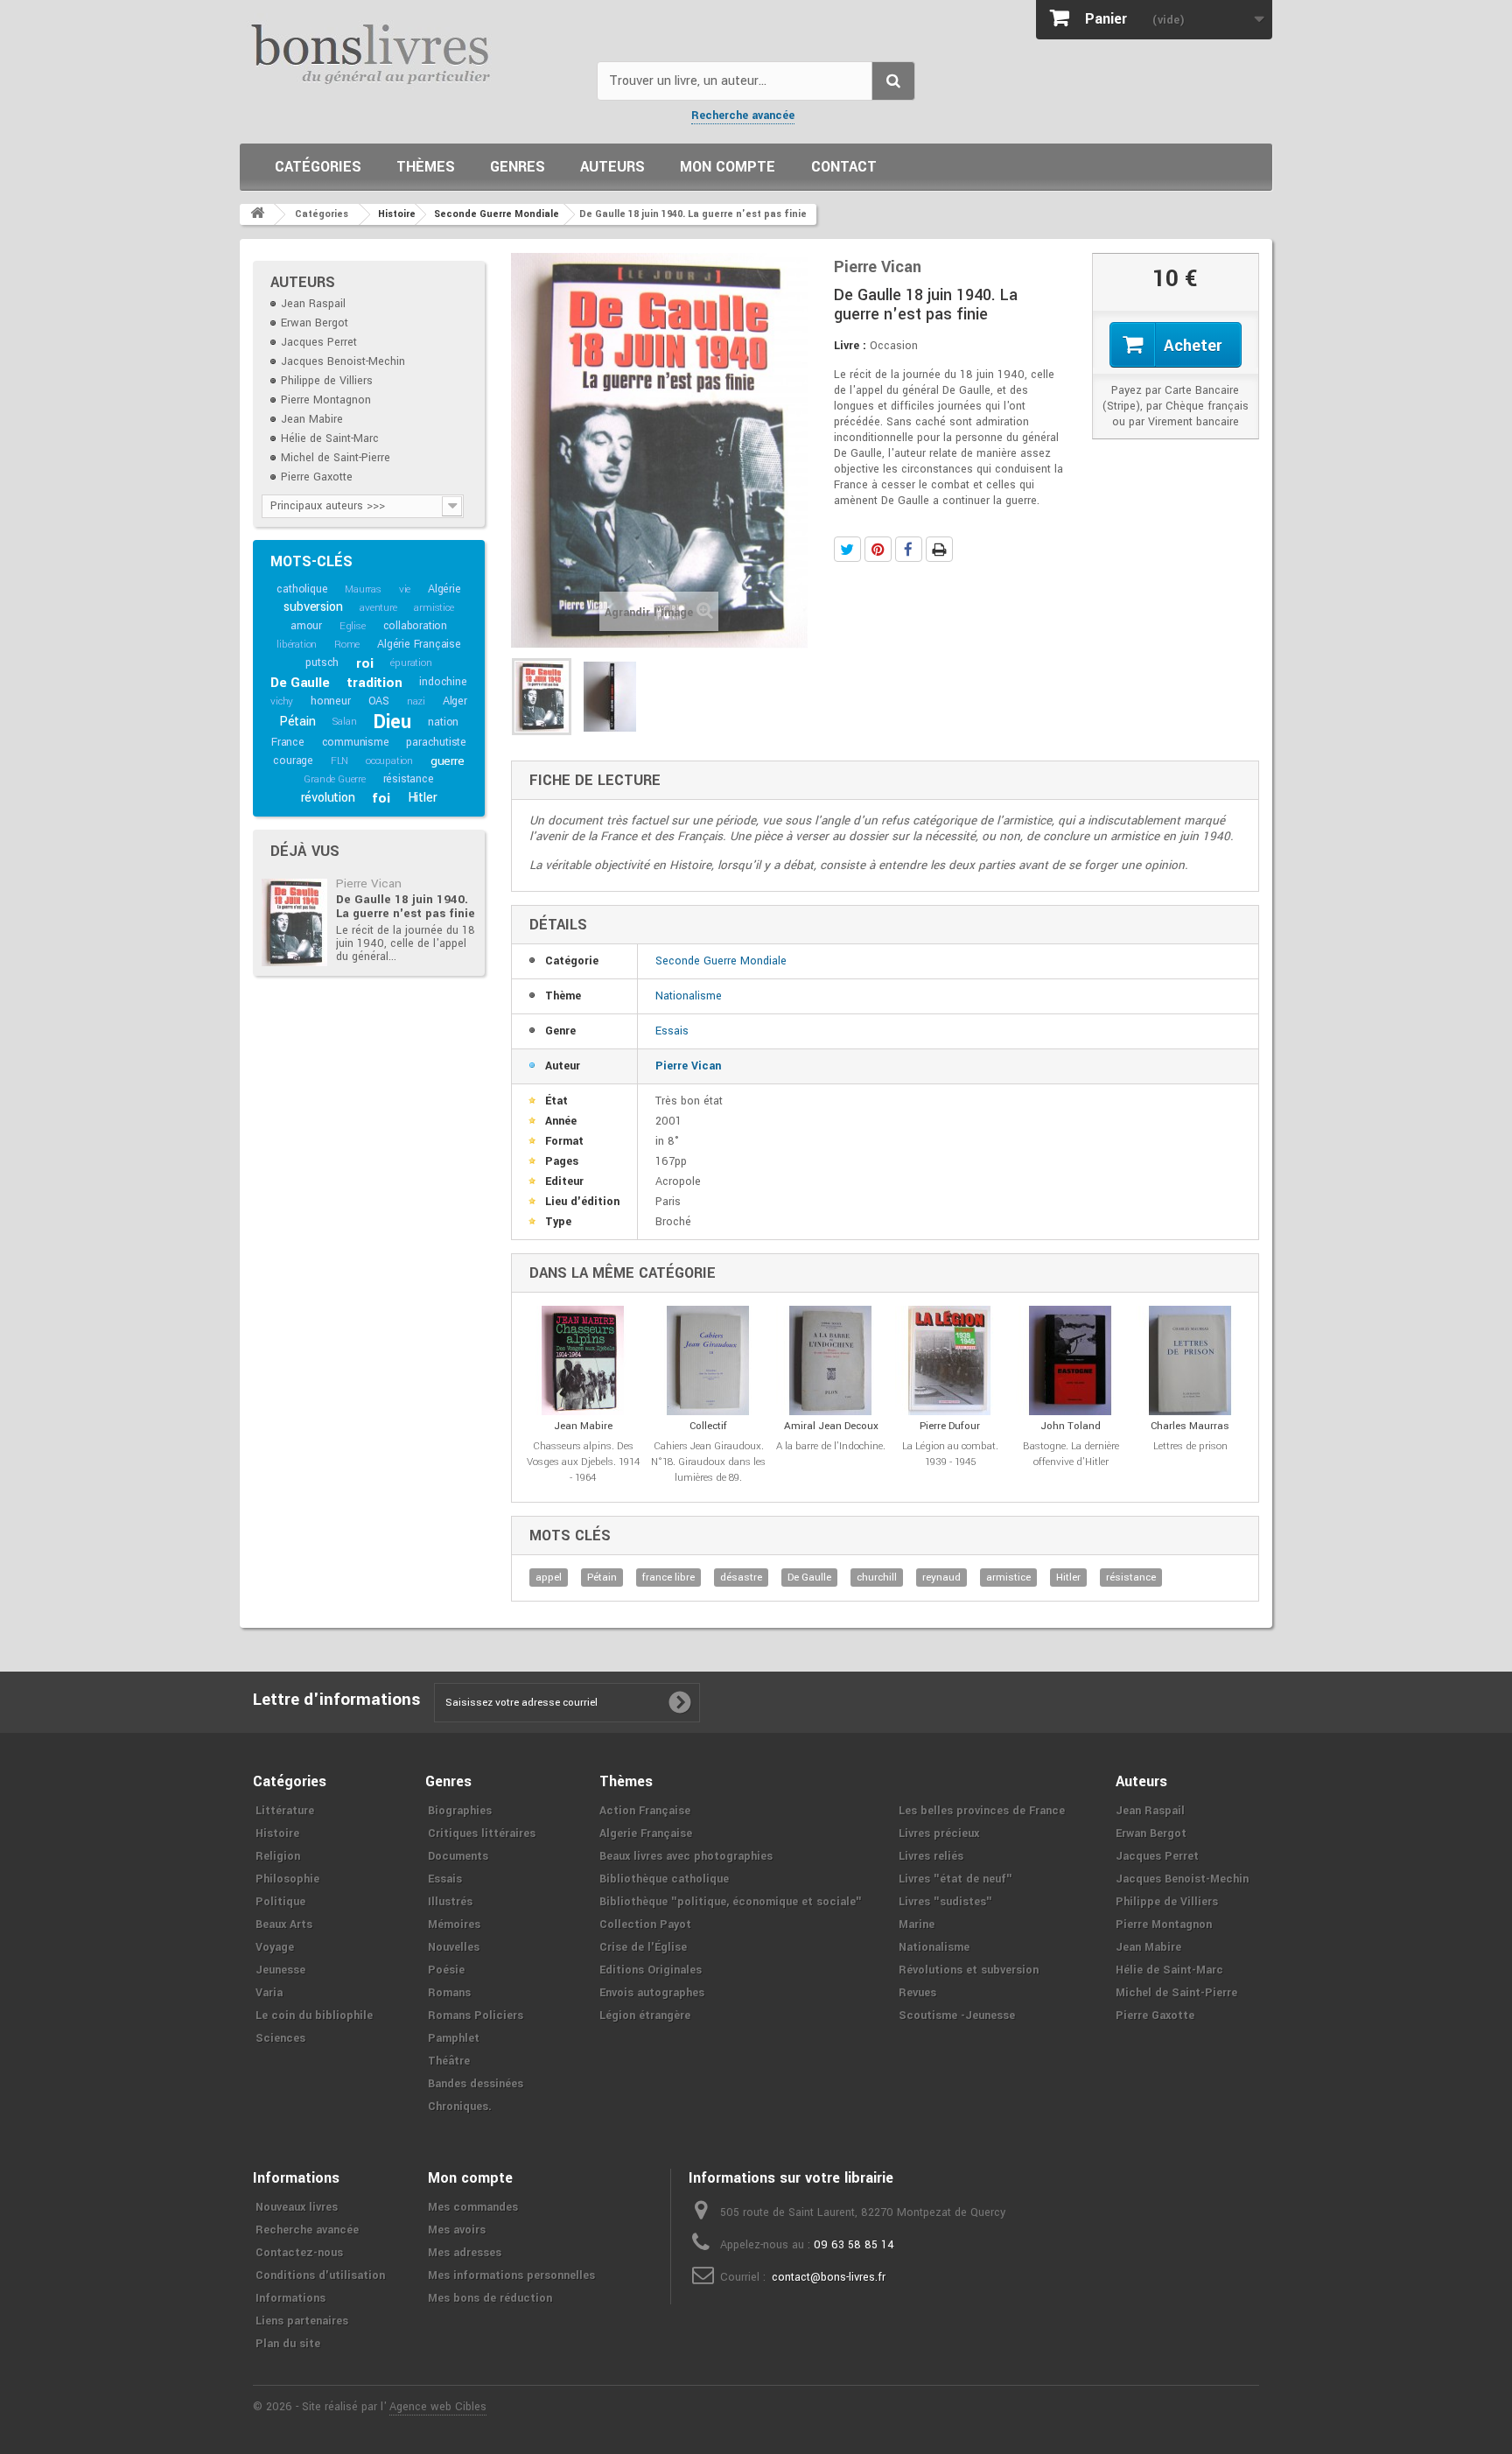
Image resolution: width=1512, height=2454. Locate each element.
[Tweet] (847, 549)
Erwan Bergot (315, 323)
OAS (379, 701)
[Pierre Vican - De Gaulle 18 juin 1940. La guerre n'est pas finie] (294, 922)
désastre (741, 1578)
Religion (278, 1856)
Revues (917, 1993)
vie (405, 589)
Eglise (353, 626)
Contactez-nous (299, 2253)
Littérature (285, 1811)
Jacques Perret (319, 342)
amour (306, 626)
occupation (389, 761)
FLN (339, 761)
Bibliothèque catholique (664, 1879)
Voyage (275, 1947)
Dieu (392, 722)
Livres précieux (939, 1833)
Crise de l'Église (643, 1947)
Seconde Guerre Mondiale (721, 961)
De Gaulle (300, 683)
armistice (434, 608)
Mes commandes (473, 2207)
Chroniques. (460, 2107)
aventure (378, 608)
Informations (290, 2298)
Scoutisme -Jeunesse (957, 2016)
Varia (269, 1993)
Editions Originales (651, 1970)
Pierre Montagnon (326, 400)
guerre (448, 761)
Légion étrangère (645, 2016)
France (288, 742)
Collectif (708, 1426)
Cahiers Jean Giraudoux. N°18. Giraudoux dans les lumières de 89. (708, 1462)
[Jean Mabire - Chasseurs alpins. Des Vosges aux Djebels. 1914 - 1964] (583, 1360)
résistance (409, 779)
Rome (347, 645)
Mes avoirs (457, 2230)
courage (293, 761)
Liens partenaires (302, 2321)
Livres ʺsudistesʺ (945, 1902)
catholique (302, 589)
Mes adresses (465, 2253)
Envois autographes (652, 1993)
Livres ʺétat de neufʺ (955, 1879)
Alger (455, 701)
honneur (331, 701)
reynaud (941, 1578)
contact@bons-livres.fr (829, 2277)
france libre (668, 1578)
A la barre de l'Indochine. (831, 1446)
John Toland (1071, 1426)
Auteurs (612, 167)
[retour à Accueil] (257, 214)
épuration (411, 663)
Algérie (444, 589)
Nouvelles (454, 1947)
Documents (458, 1856)
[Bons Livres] (412, 53)
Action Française (645, 1811)
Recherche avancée (743, 116)
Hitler (423, 798)
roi (364, 663)
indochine (443, 682)
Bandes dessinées (476, 2084)
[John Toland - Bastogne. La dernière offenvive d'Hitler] (1071, 1360)
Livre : (850, 346)
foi (381, 798)
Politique (280, 1902)
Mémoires (454, 1925)
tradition (374, 683)
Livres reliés (931, 1856)
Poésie (446, 1970)
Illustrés (450, 1902)
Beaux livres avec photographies (686, 1856)
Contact (844, 167)
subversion (313, 607)
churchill (877, 1578)
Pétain (297, 722)
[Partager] (909, 549)
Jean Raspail (313, 304)
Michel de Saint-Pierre (336, 458)
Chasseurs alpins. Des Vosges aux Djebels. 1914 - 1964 (583, 1462)
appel (549, 1578)
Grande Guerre (334, 779)
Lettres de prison (1190, 1446)
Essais (672, 1031)
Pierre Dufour (950, 1426)
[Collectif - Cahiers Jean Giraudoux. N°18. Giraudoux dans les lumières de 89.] (708, 1360)
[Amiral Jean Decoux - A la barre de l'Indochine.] (831, 1360)
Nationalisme (689, 996)
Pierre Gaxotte (317, 477)
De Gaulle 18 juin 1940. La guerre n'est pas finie (406, 906)
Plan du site (288, 2344)
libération (297, 645)
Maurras (363, 589)
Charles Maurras (1190, 1426)
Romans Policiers (476, 2016)
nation (443, 722)
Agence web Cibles (438, 2407)
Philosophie (287, 1879)
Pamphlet (454, 2038)
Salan (344, 722)
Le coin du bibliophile (314, 2016)
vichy (282, 701)
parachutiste (436, 742)
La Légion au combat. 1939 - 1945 (950, 1454)
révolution (328, 798)
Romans (449, 1993)
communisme (356, 742)
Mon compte (728, 167)
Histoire (277, 1833)
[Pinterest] (878, 549)
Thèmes (426, 167)
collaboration (415, 626)
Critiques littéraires (482, 1833)
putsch (322, 663)
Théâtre (449, 2061)
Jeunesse (280, 1970)
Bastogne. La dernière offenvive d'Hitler (1071, 1454)
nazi (416, 701)
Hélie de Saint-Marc (330, 438)
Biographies (460, 1811)
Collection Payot (645, 1925)
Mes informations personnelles (511, 2275)
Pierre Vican (369, 883)
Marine (917, 1925)
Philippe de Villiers (327, 381)
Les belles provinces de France (982, 1811)
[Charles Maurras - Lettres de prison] (1190, 1360)
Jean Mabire (312, 419)
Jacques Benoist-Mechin (343, 361)
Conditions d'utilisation (320, 2275)
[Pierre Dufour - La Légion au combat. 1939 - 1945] (950, 1360)
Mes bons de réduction (490, 2298)
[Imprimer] (939, 549)
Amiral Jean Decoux (831, 1426)
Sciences (280, 2038)
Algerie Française (646, 1833)
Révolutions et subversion (969, 1970)
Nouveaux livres (297, 2207)
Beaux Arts (284, 1925)
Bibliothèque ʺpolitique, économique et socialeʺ (731, 1902)
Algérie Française (419, 644)
